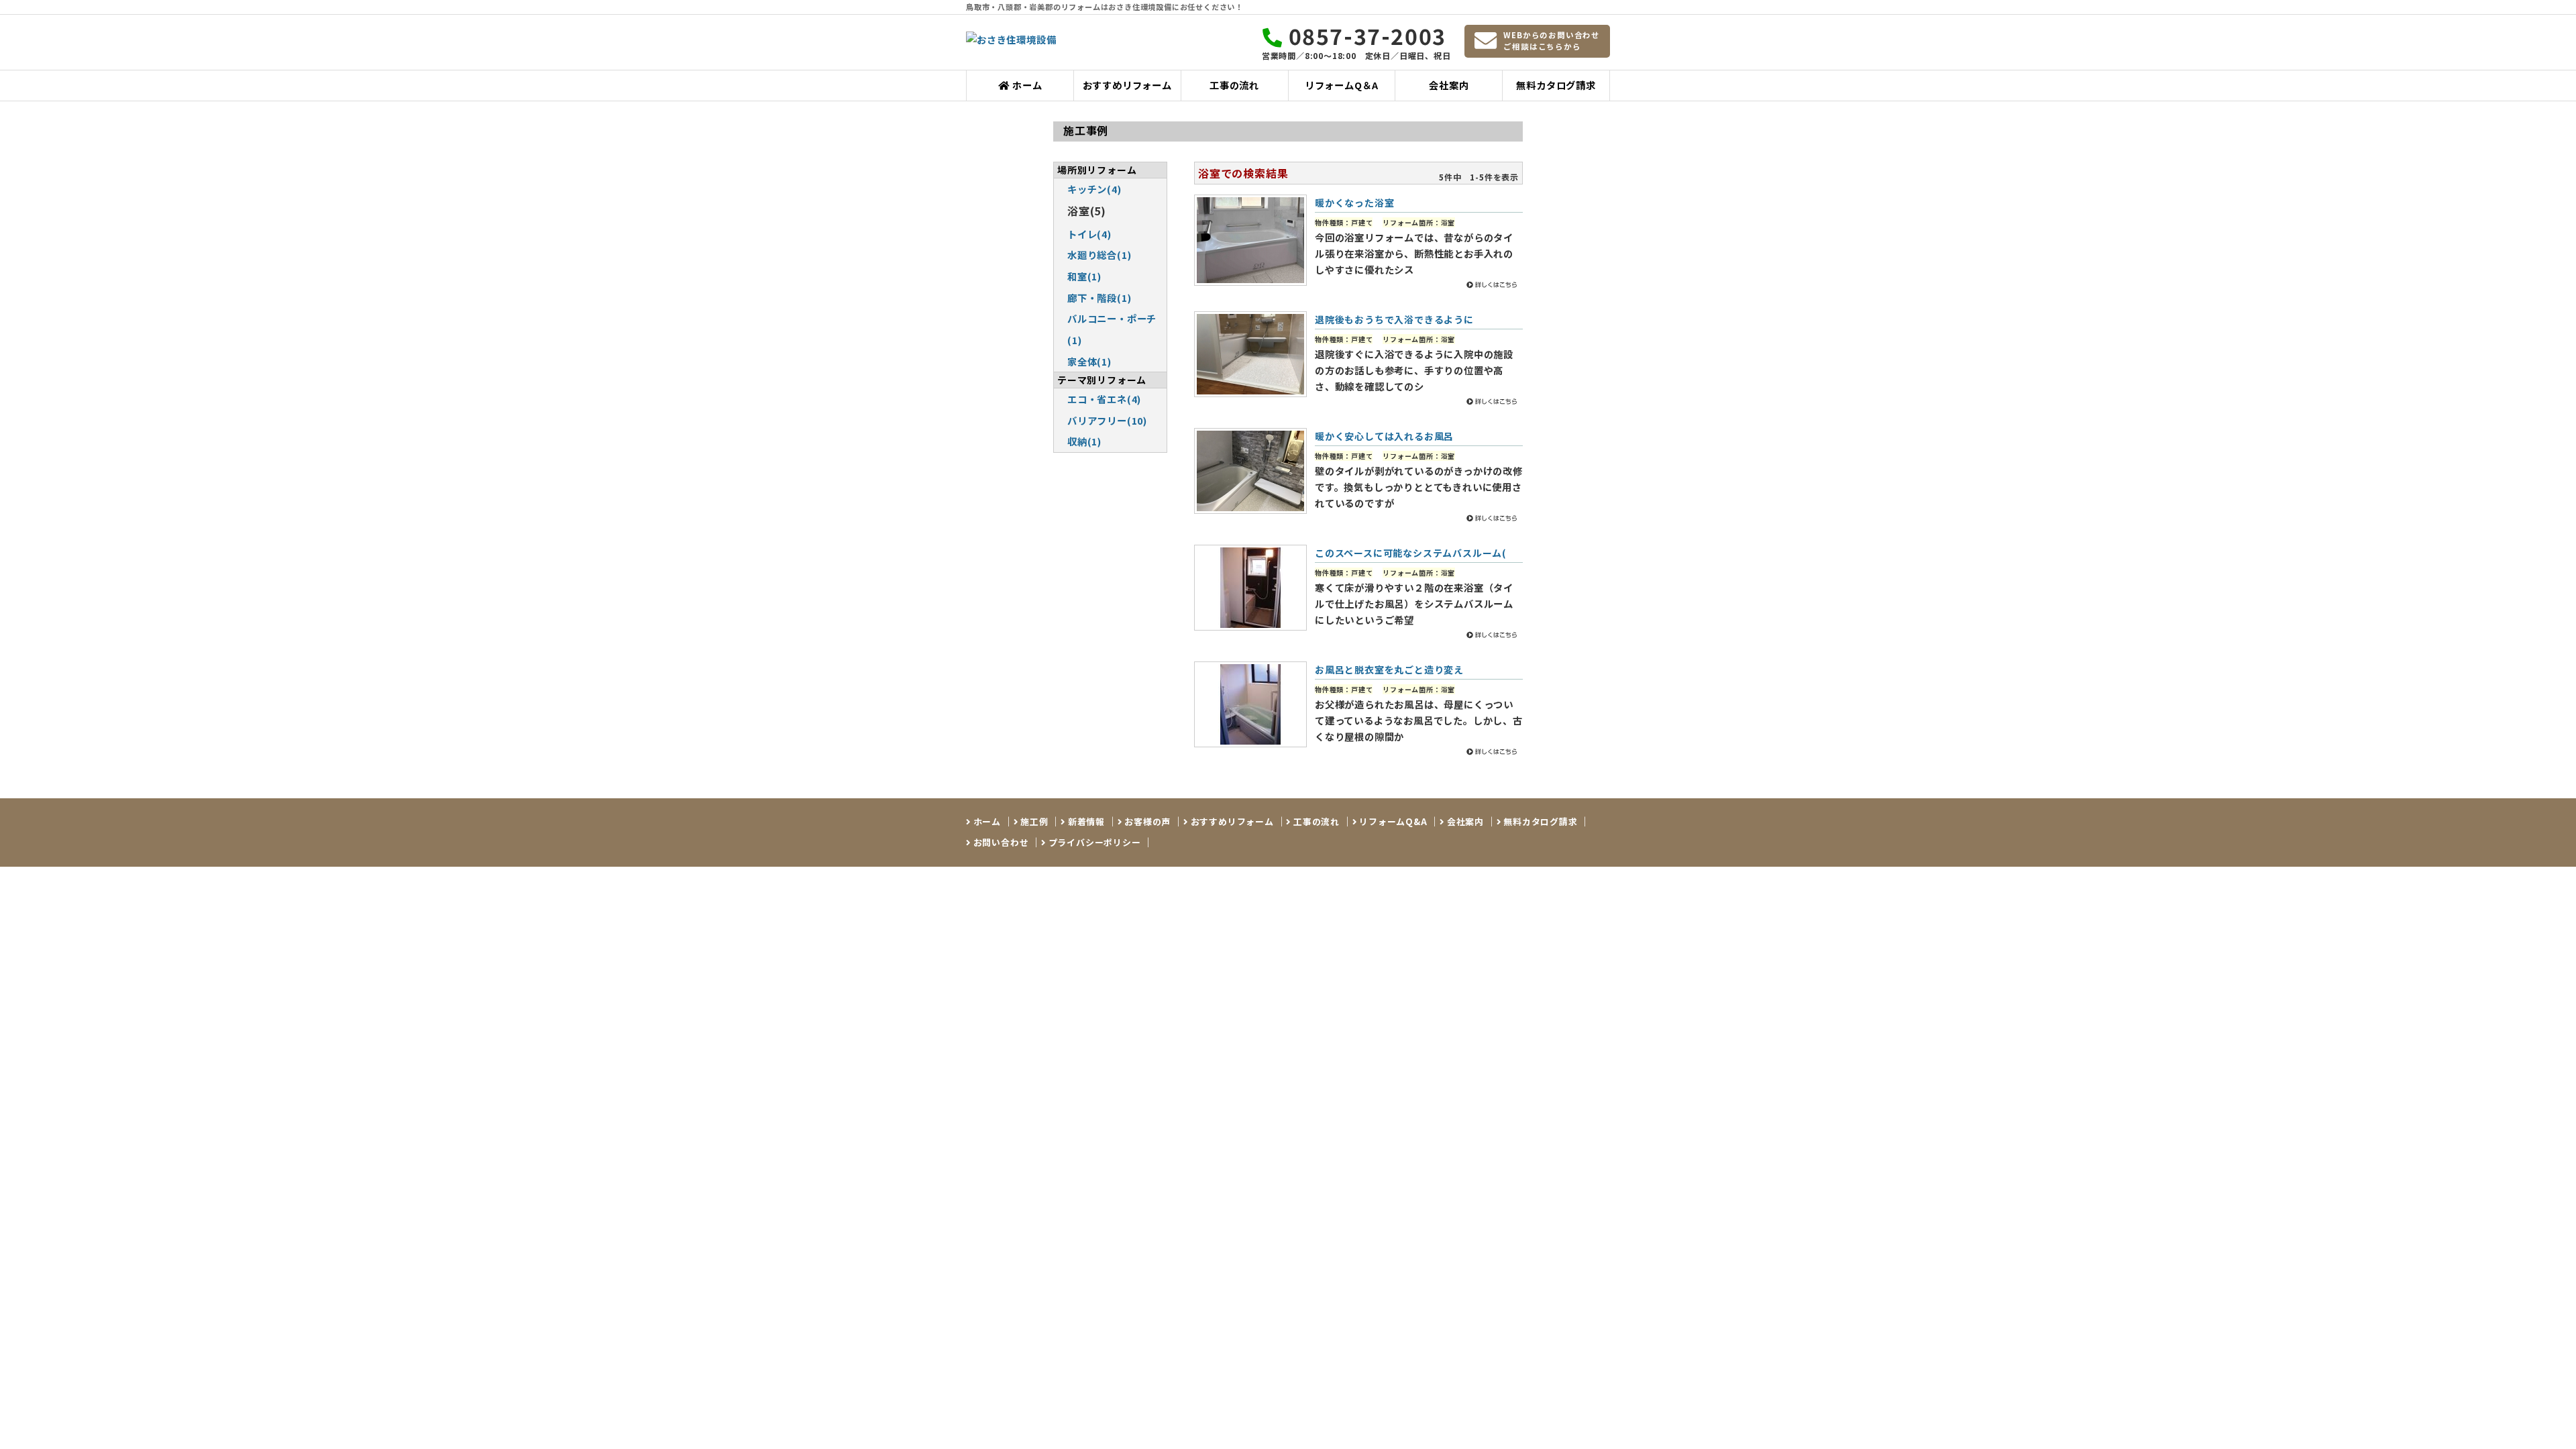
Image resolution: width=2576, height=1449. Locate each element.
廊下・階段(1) (1099, 298)
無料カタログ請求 (1556, 85)
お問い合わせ (1000, 842)
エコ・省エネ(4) (1104, 399)
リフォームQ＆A (1342, 85)
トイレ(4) (1089, 234)
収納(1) (1084, 441)
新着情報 (1085, 821)
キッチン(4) (1094, 189)
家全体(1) (1089, 361)
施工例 (1033, 821)
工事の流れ (1234, 85)
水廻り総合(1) (1099, 255)
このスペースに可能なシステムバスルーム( (1411, 553)
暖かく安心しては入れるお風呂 (1384, 436)
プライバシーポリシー (1093, 842)
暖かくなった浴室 (1354, 203)
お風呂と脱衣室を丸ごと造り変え (1389, 669)
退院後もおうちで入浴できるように (1394, 319)
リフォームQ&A (1392, 821)
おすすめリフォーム (1127, 85)
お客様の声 (1146, 821)
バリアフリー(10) (1107, 420)
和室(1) (1084, 276)
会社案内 (1449, 85)
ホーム (1026, 85)
